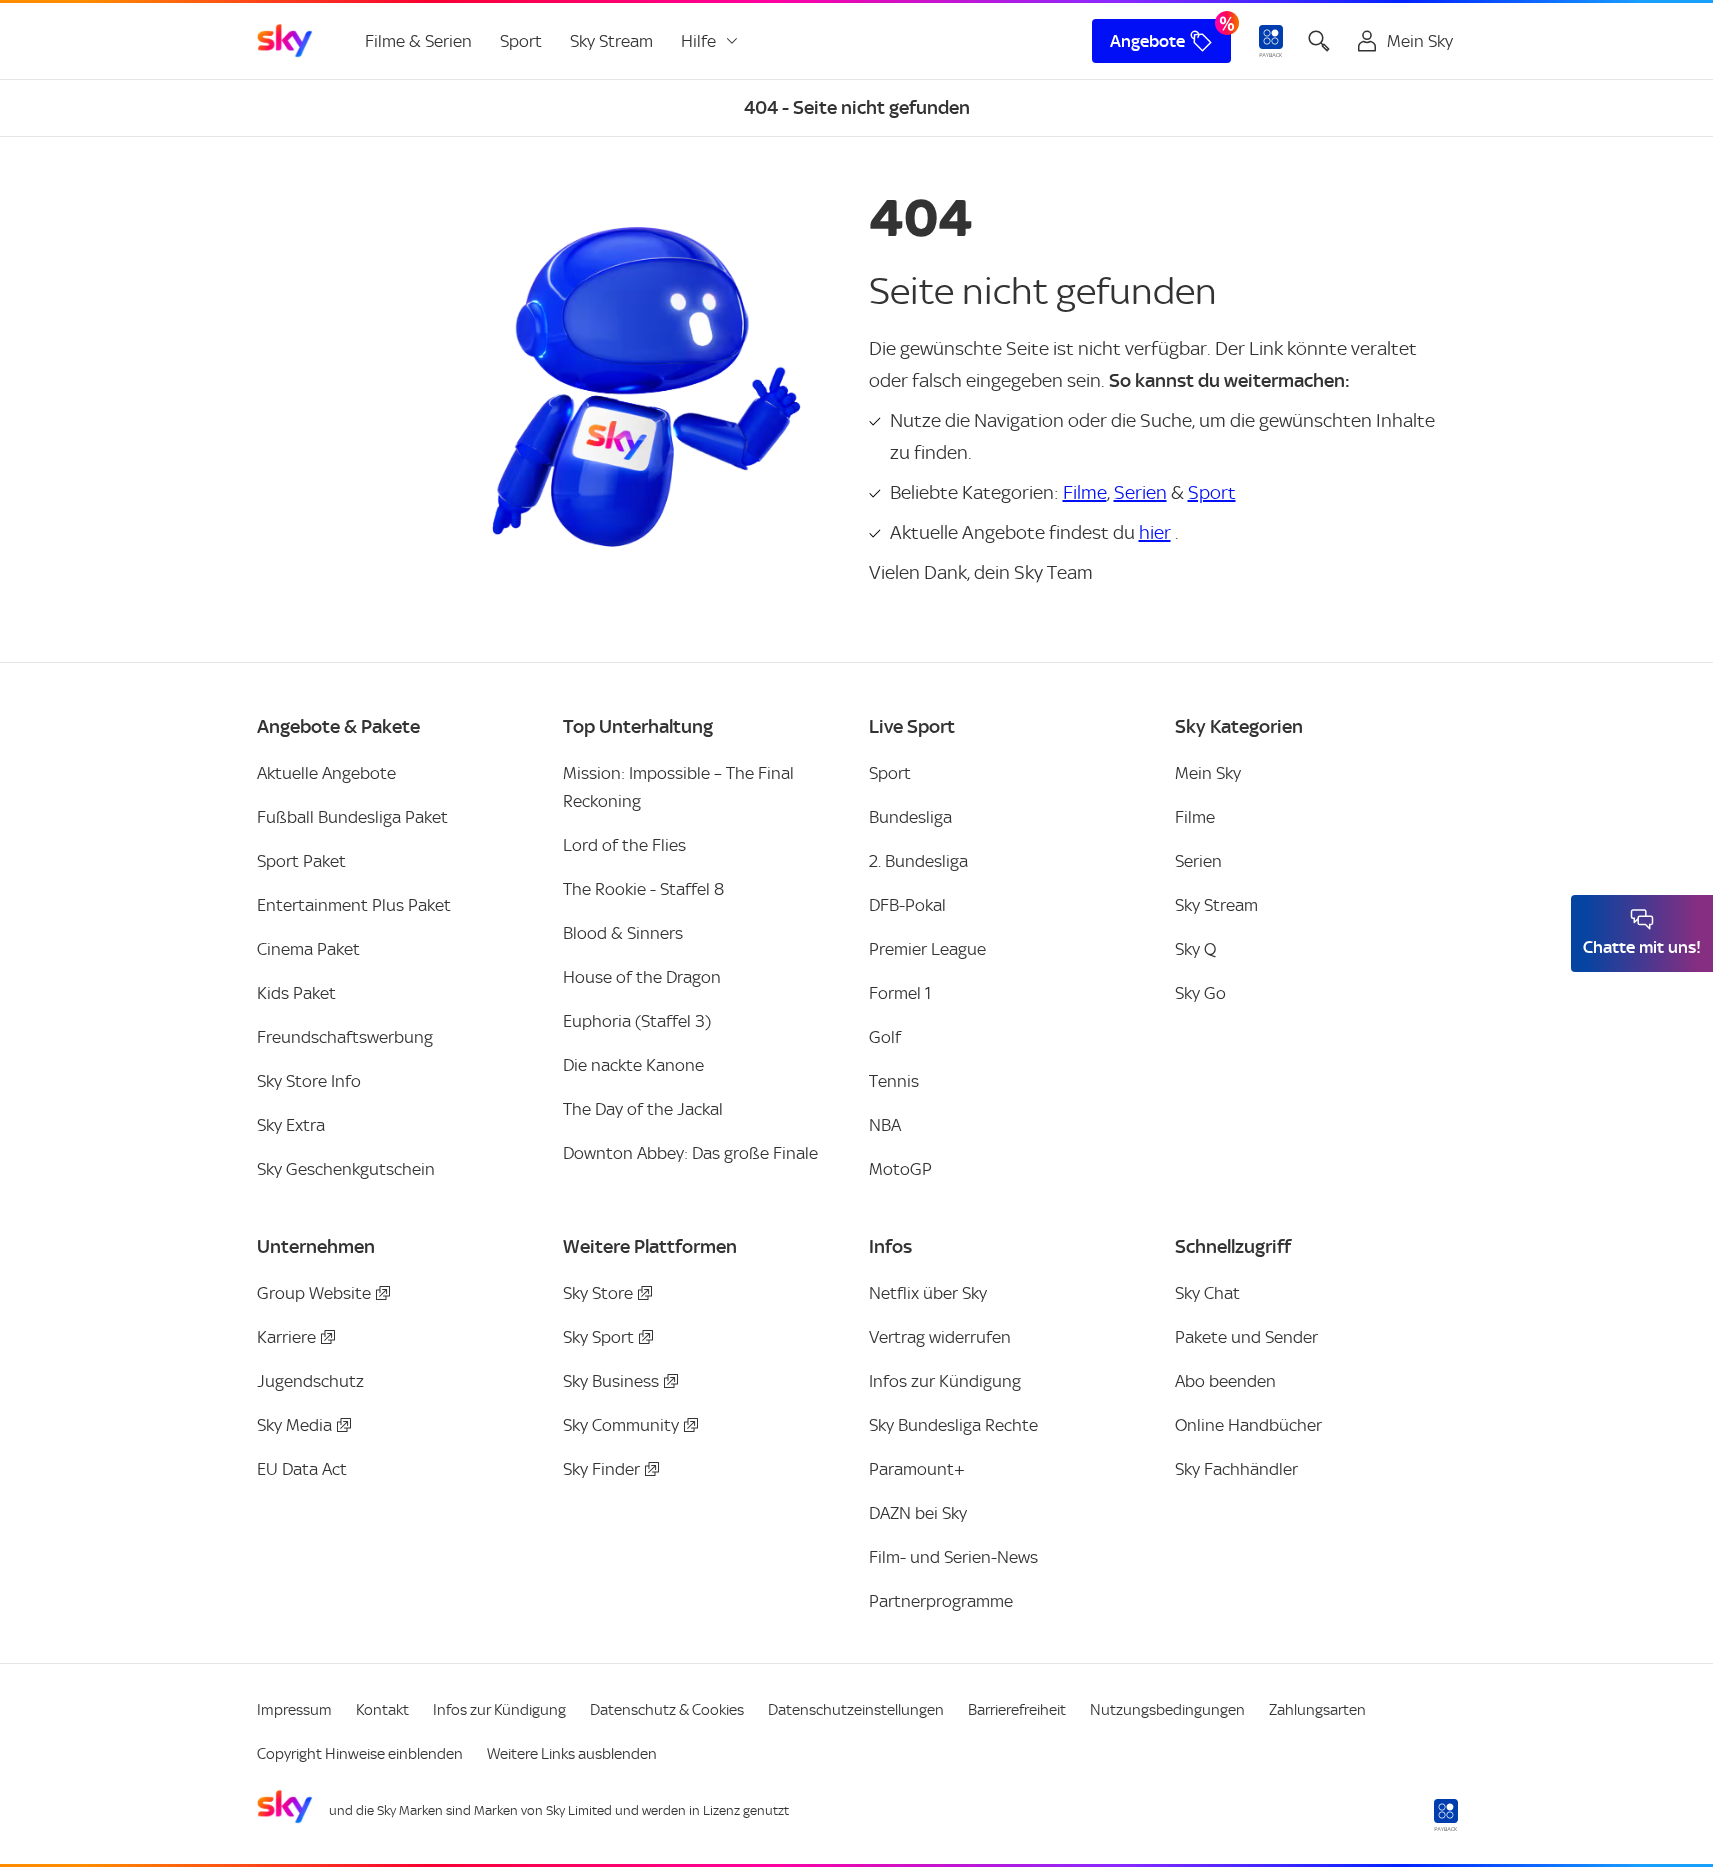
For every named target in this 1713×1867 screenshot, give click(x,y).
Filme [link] (1195, 817)
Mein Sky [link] (1208, 773)
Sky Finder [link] (601, 1469)
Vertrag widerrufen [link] (940, 1337)
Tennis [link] (894, 1081)
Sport (1212, 492)
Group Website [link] (314, 1293)
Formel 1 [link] (900, 993)
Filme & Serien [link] (418, 41)
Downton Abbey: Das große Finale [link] (690, 1153)
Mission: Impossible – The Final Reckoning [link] (678, 787)
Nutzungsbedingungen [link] (1167, 1710)
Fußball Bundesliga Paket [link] (352, 817)
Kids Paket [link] (296, 993)
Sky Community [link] (621, 1425)
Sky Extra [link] (291, 1125)
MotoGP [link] (900, 1169)
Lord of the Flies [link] (624, 845)
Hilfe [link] (698, 41)
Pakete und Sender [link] (1246, 1337)
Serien (1140, 492)
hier (1155, 532)
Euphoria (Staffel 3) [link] (637, 1021)
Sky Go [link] (1200, 993)
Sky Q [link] (1195, 949)
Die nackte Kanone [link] (633, 1065)
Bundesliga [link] (910, 817)
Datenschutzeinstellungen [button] (856, 1710)
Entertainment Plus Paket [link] (354, 905)
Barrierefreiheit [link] (1017, 1710)
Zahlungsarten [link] (1317, 1710)
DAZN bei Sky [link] (918, 1513)
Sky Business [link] (611, 1381)
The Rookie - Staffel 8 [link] (643, 889)
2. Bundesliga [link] (918, 861)
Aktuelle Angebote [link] (326, 773)
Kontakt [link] (382, 1710)
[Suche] (1319, 41)
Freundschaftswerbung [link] (345, 1037)
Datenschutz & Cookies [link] (667, 1710)
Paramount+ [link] (917, 1469)
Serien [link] (1198, 861)
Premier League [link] (927, 949)
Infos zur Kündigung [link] (945, 1381)
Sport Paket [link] (301, 861)
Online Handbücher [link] (1248, 1425)
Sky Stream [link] (611, 41)
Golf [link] (885, 1037)
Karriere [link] (286, 1337)
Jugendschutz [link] (310, 1381)
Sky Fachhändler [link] (1236, 1469)
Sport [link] (521, 41)
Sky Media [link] (294, 1425)
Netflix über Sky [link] (928, 1293)
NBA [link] (885, 1125)
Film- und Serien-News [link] (953, 1557)
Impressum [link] (294, 1710)
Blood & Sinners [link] (623, 933)
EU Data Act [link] (302, 1469)
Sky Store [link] (598, 1293)
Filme (1085, 492)
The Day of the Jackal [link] (643, 1109)
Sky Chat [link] (1207, 1293)
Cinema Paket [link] (308, 949)
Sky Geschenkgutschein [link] (346, 1169)
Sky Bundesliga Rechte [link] (953, 1425)
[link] (285, 41)
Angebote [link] (1147, 41)
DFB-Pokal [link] (907, 905)
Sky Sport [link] (598, 1337)
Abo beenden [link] (1225, 1381)
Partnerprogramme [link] (941, 1601)
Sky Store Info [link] (309, 1081)
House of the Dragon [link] (642, 977)
